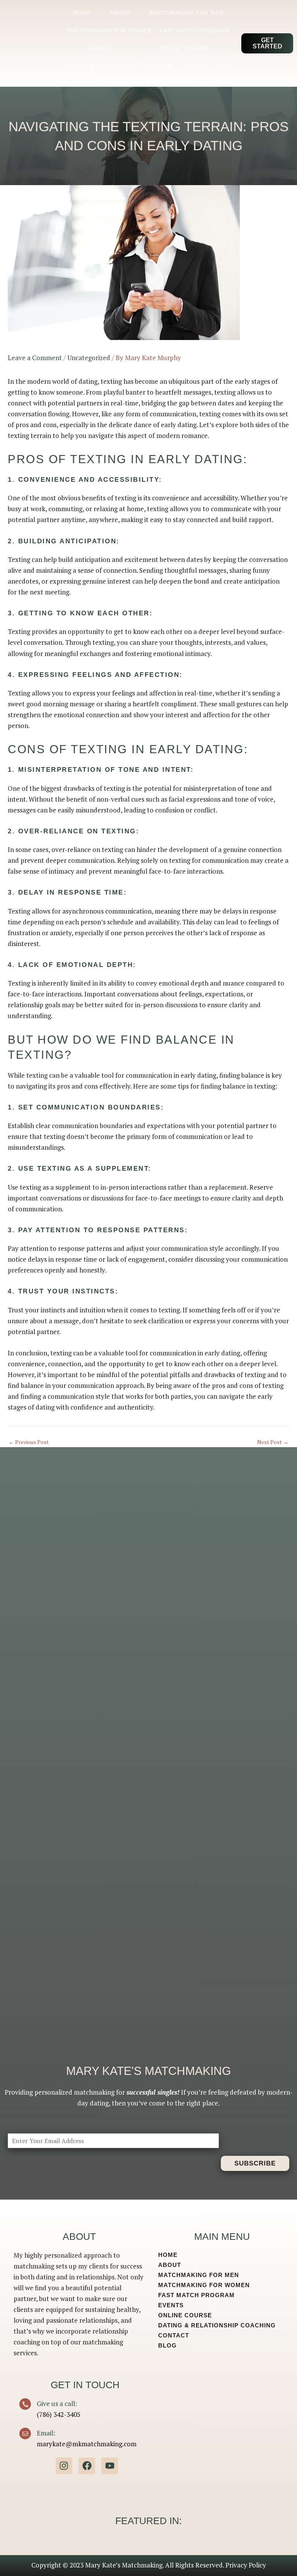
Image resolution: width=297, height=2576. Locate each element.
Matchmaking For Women (109, 31)
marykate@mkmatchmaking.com (87, 2444)
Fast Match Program (195, 31)
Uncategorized (89, 358)
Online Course (184, 48)
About (120, 13)
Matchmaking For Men (187, 13)
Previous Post (29, 1443)
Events (100, 48)
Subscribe (255, 2163)
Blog (223, 66)
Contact (194, 66)
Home (82, 13)
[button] (267, 43)
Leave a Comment (35, 358)
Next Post (273, 1443)
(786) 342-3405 (59, 2414)
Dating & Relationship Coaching (120, 66)
